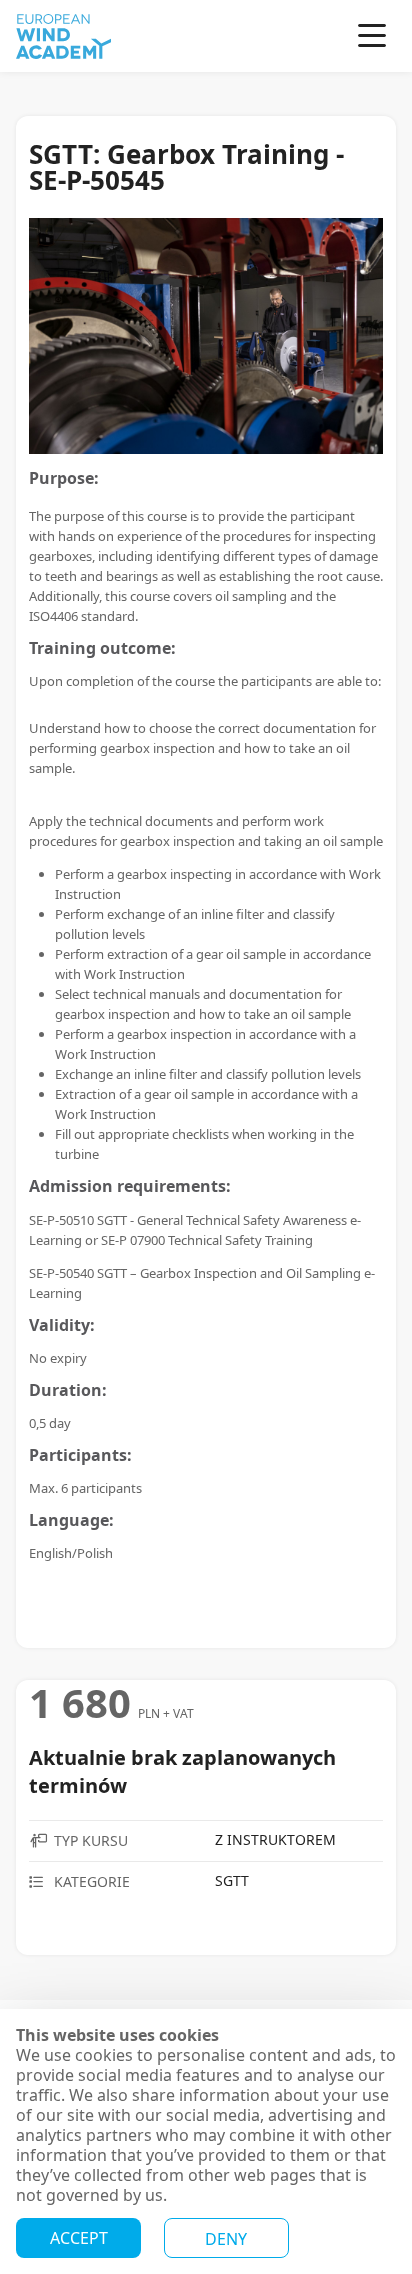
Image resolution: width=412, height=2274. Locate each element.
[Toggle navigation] (373, 36)
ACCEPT (79, 2238)
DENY (226, 2239)
